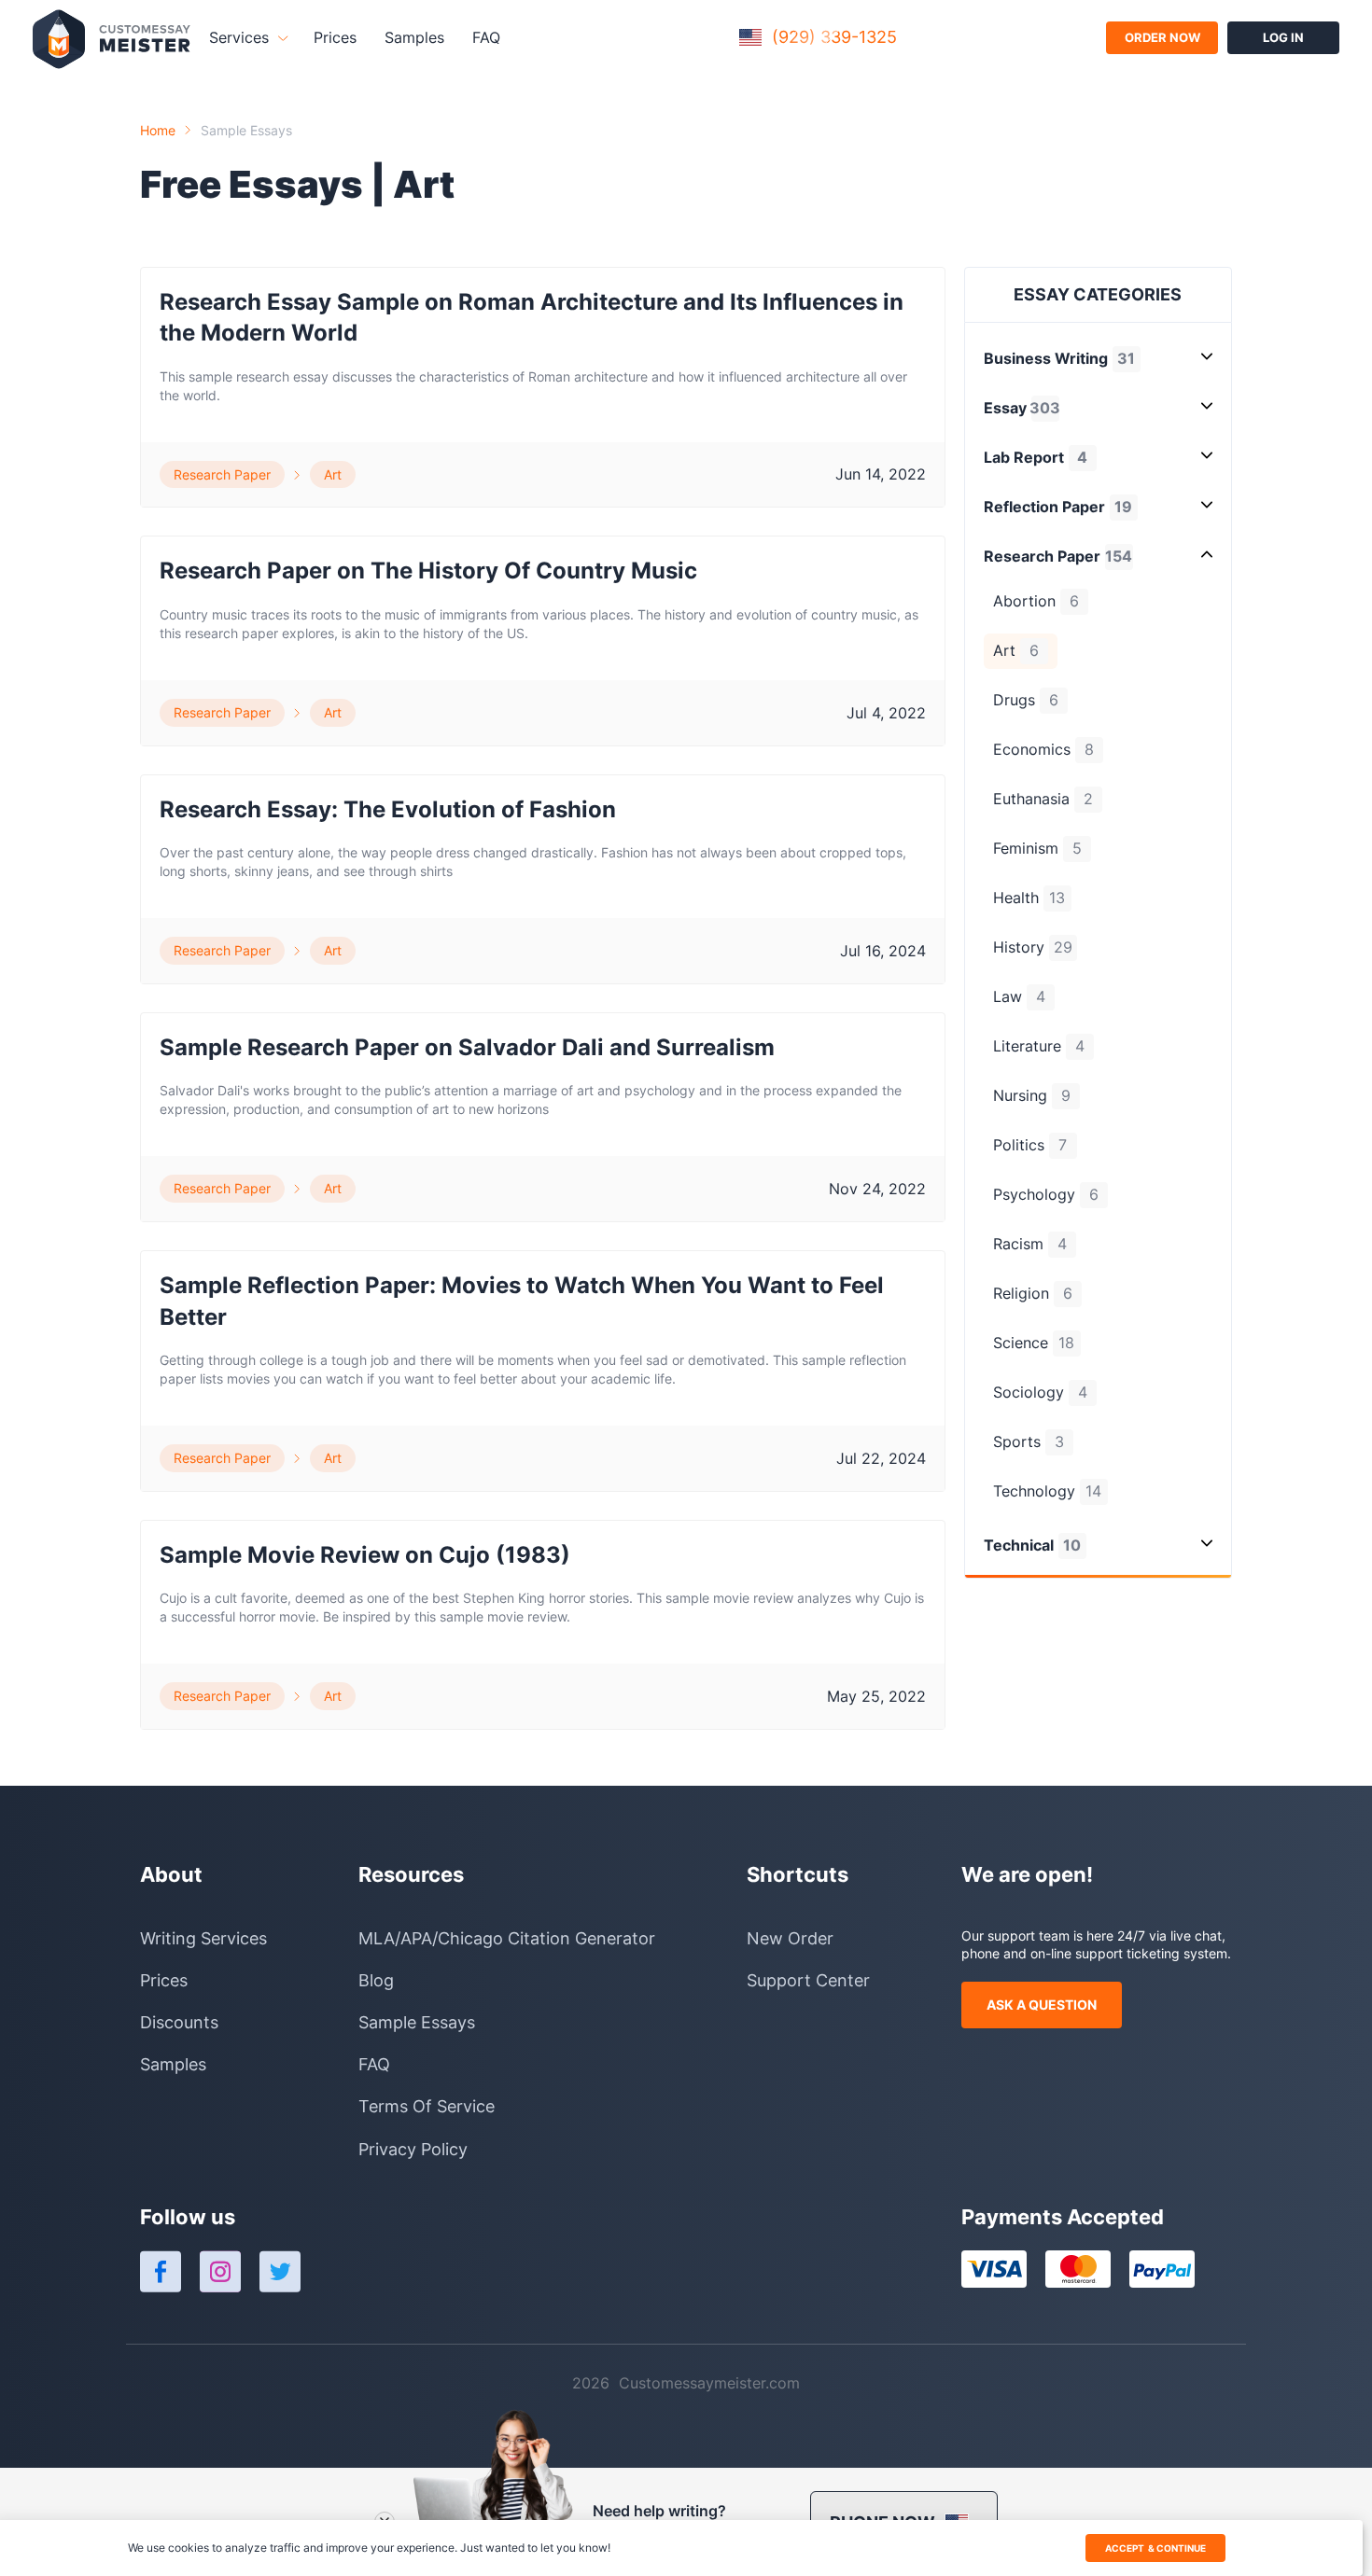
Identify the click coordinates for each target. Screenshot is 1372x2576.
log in (1283, 37)
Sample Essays (246, 130)
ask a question (1042, 2005)
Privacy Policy (413, 2149)
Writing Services (203, 1938)
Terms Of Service (427, 2106)
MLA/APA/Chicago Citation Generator (507, 1938)
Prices (335, 37)
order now (1162, 37)
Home (158, 130)
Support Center (808, 1980)
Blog (376, 1980)
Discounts (179, 2022)
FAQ (486, 37)
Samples (414, 37)
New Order (790, 1938)
